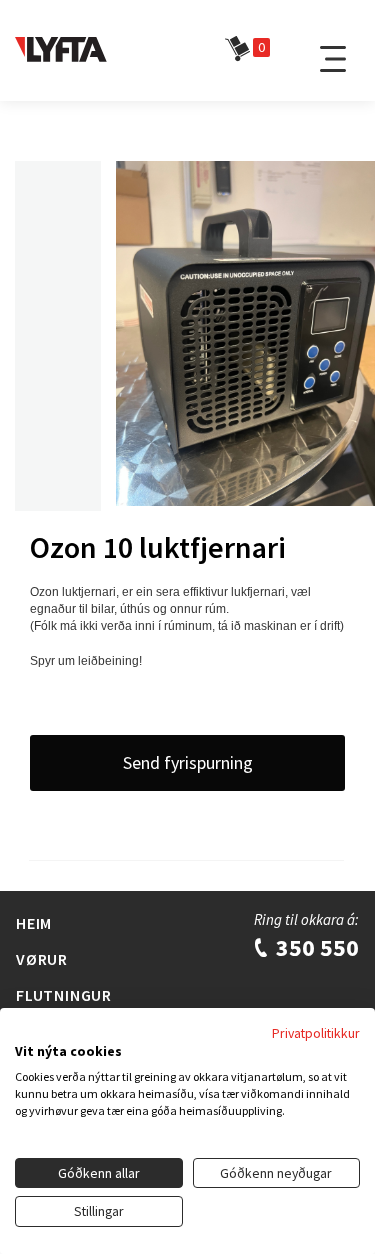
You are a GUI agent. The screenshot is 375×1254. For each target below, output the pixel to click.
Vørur (42, 959)
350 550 (315, 947)
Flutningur (64, 995)
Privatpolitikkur (316, 1033)
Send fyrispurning (188, 762)
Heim (34, 923)
